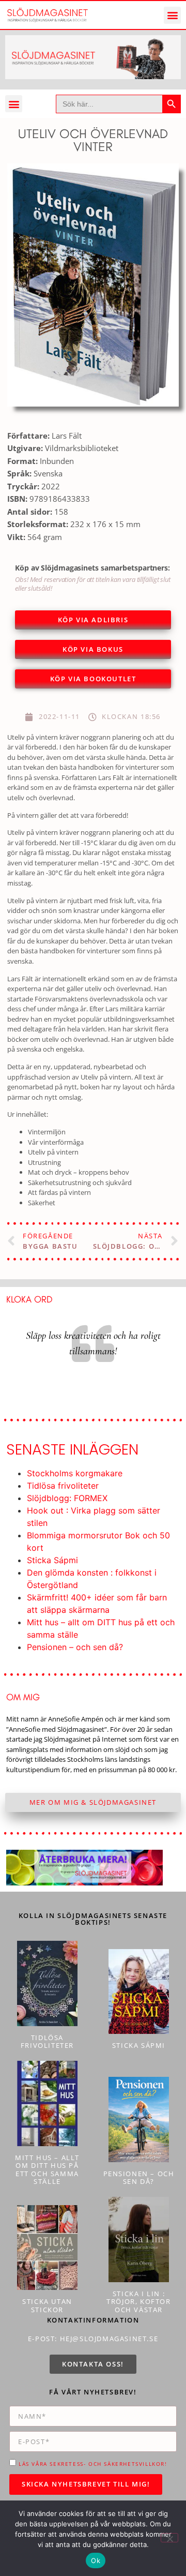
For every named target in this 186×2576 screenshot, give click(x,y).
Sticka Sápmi (52, 1560)
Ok (96, 2560)
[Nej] (169, 2538)
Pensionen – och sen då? (75, 1647)
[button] (172, 15)
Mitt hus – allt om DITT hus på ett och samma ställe (47, 2170)
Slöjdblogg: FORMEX (67, 1498)
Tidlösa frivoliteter (63, 1486)
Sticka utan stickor (47, 2305)
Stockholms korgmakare (75, 1473)
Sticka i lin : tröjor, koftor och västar (138, 2302)
